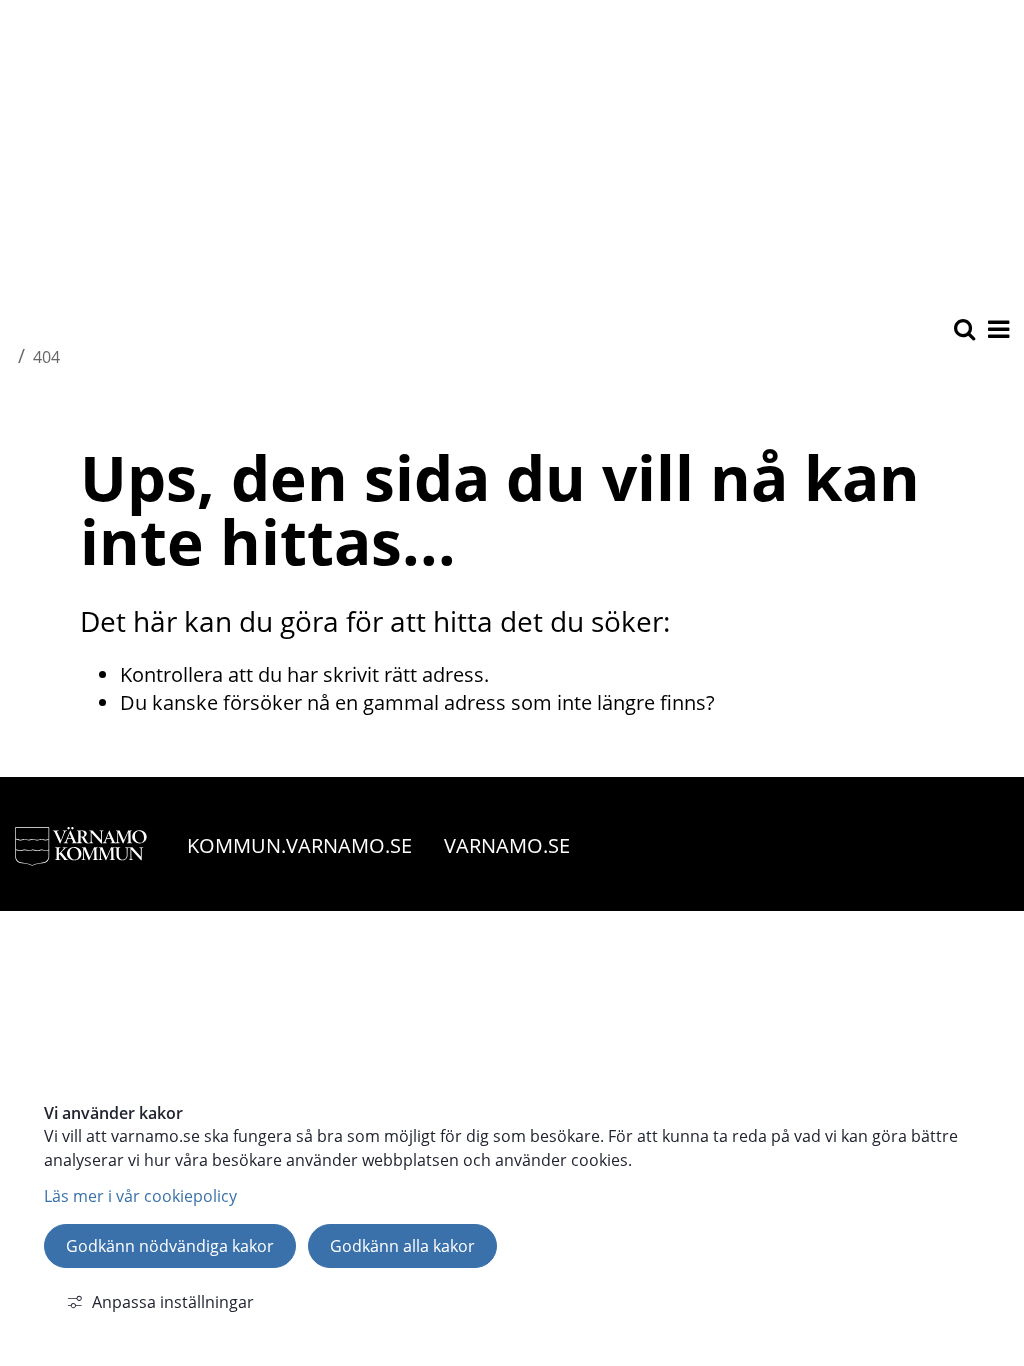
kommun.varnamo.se (299, 845)
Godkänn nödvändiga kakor (170, 1246)
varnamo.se (507, 845)
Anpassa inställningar (173, 1302)
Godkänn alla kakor (402, 1246)
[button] (997, 331)
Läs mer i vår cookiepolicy (140, 1196)
